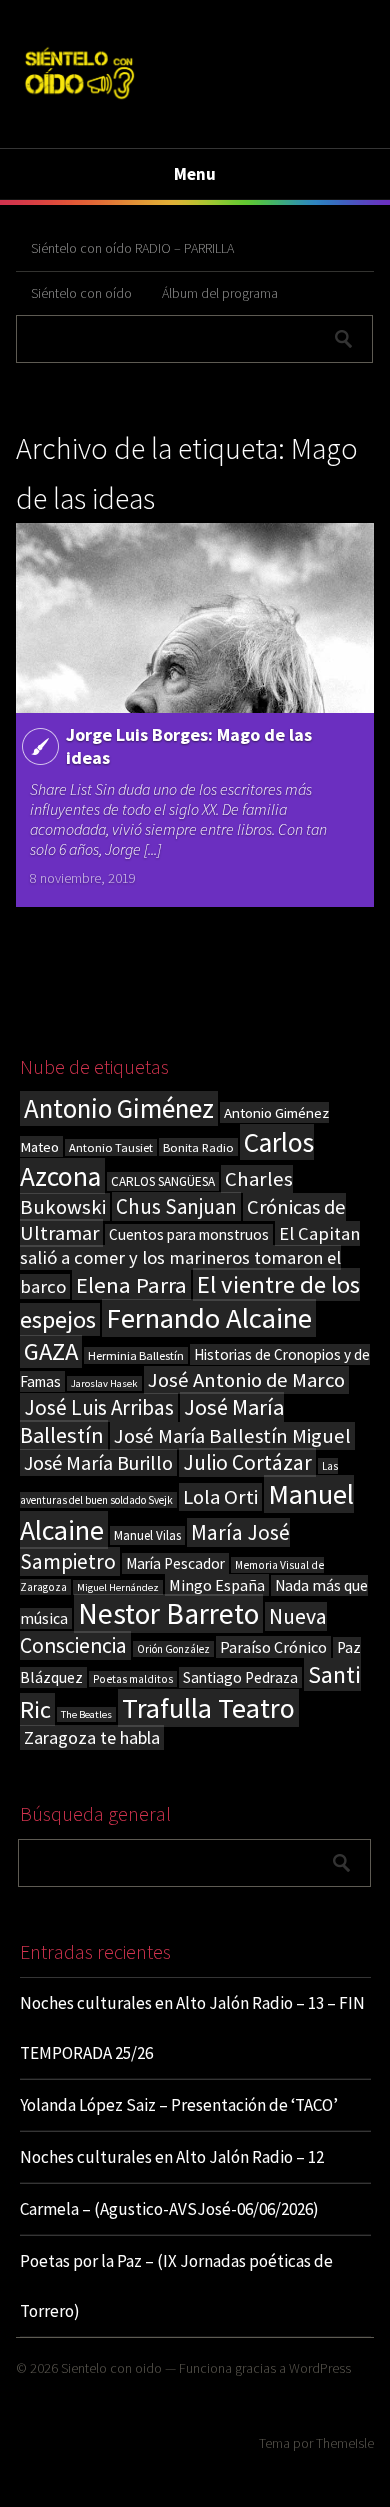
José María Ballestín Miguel (232, 1436)
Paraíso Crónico (273, 1647)
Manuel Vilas (147, 1535)
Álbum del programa (220, 293)
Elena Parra (131, 1285)
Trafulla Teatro (208, 1708)
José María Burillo (98, 1462)
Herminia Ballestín (136, 1355)
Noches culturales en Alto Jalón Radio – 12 (172, 2157)
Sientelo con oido (111, 2368)
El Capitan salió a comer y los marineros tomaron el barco (190, 1260)
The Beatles (86, 1714)
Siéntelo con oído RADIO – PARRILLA (132, 248)
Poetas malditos (133, 1679)
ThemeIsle (345, 2443)
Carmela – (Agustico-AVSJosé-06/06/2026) (169, 2209)
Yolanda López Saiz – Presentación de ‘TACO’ (179, 2105)
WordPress (320, 2368)
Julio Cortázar (247, 1462)
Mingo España (217, 1585)
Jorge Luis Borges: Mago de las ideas (189, 746)
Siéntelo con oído (81, 293)
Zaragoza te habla (92, 1737)
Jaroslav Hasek (104, 1383)
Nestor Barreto (168, 1613)
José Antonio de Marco (246, 1380)
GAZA (51, 1351)
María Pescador (175, 1563)
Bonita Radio (198, 1147)
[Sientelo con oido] (78, 101)
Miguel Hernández (118, 1587)
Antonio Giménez (119, 1108)
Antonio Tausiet (111, 1147)
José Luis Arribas (99, 1407)
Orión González (173, 1649)
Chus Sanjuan (176, 1206)
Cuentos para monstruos (189, 1234)
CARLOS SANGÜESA (163, 1181)
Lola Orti (220, 1497)
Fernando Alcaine (209, 1318)
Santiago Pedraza (240, 1677)
